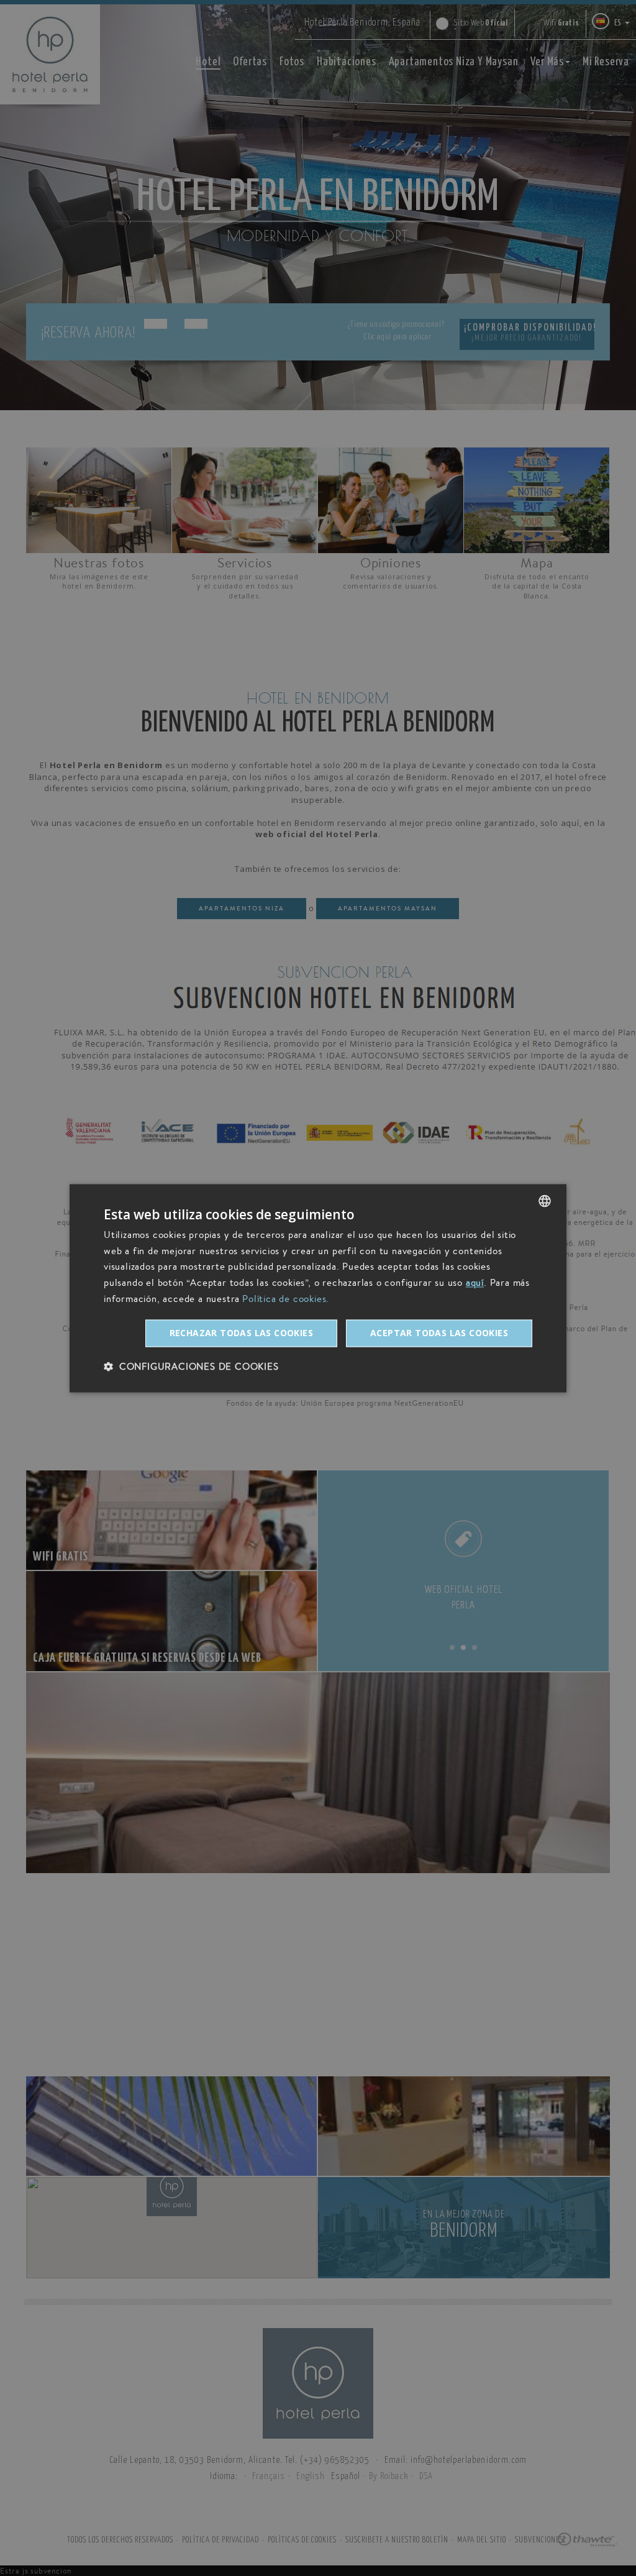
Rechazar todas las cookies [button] (241, 1333)
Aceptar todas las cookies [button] (439, 1333)
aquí (475, 1283)
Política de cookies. (286, 1299)
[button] (191, 1366)
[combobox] (545, 1201)
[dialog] (318, 1288)
